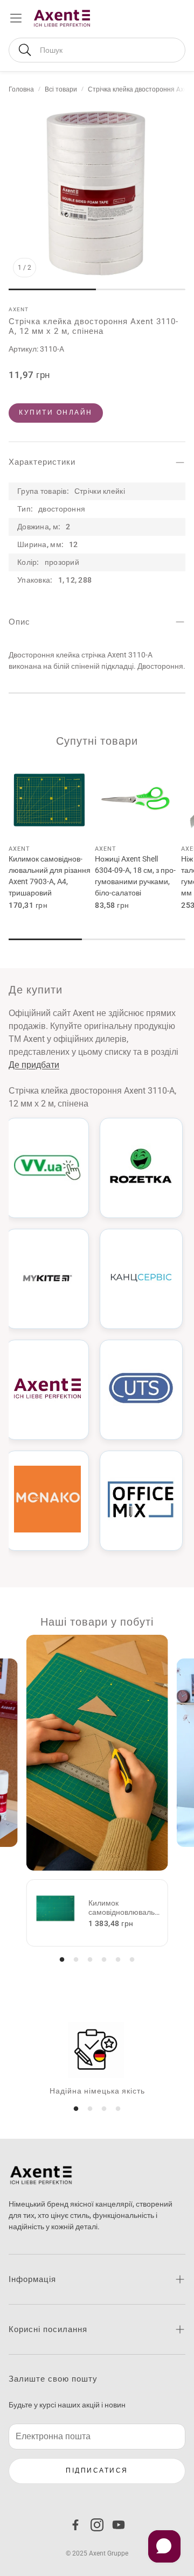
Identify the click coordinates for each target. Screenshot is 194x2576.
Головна (21, 89)
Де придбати (34, 1065)
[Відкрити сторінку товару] (50, 798)
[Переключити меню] (16, 18)
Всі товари (61, 89)
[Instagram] (97, 2525)
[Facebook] (75, 2525)
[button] (97, 50)
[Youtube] (119, 2525)
